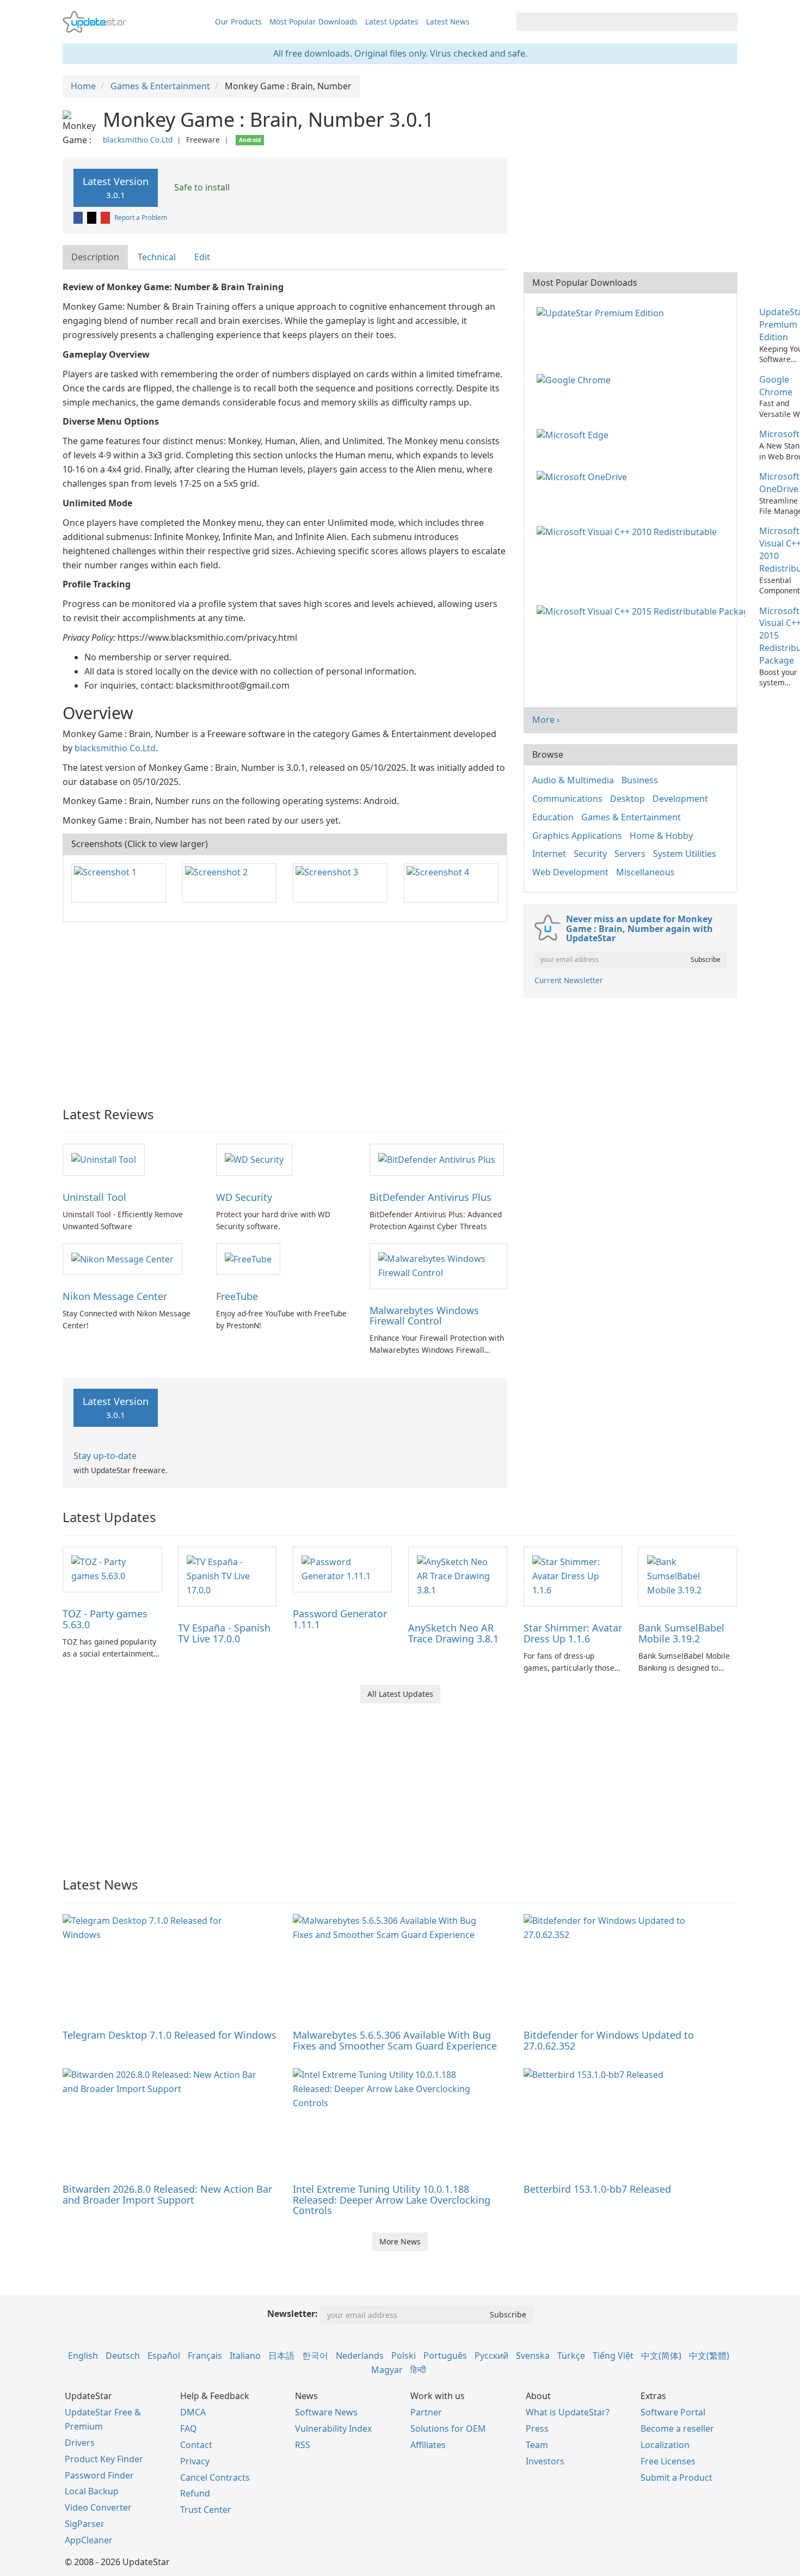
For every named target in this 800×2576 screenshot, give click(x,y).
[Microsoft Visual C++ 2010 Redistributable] (629, 531)
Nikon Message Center (115, 1296)
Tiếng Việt (613, 2356)
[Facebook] (79, 217)
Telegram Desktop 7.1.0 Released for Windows (170, 2035)
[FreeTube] (248, 1259)
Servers (630, 854)
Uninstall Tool (94, 1197)
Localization (665, 2445)
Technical (157, 257)
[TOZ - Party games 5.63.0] (112, 1569)
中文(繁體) (709, 2356)
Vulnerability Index (333, 2428)
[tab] (96, 257)
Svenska (533, 2356)
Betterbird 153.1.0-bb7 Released (597, 2189)
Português (445, 2356)
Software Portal (673, 2412)
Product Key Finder (104, 2459)
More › (546, 720)
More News (400, 2241)
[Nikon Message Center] (122, 1259)
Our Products (238, 22)
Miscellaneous (645, 872)
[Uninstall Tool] (104, 1159)
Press (537, 2428)
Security (590, 854)
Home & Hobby (661, 836)
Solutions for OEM (448, 2428)
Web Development (570, 872)
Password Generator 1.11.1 (340, 1619)
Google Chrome (776, 386)
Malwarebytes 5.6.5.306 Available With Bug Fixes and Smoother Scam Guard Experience (395, 2040)
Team (537, 2445)
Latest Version (116, 188)
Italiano (245, 2356)
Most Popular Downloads (313, 22)
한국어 (315, 2356)
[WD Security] (254, 1159)
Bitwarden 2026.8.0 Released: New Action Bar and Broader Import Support (167, 2194)
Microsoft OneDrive (779, 483)
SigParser (85, 2524)
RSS (303, 2445)
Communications (567, 799)
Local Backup (92, 2491)
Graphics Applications (577, 836)
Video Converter (98, 2507)
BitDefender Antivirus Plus (430, 1197)
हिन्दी (418, 2370)
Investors (545, 2461)
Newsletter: (293, 2314)
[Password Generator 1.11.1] (342, 1569)
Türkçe (571, 2356)
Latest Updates (392, 22)
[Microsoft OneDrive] (584, 476)
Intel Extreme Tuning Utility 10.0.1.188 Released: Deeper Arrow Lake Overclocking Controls (392, 2200)
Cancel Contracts (215, 2477)
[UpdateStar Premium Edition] (602, 312)
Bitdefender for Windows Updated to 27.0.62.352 (609, 2040)
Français (205, 2356)
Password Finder (99, 2475)
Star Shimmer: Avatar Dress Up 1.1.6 (573, 1633)
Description (95, 257)
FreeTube (237, 1296)
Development (680, 799)
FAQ (189, 2428)
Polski (404, 2356)
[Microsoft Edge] (575, 434)
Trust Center (206, 2510)
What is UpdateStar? (568, 2412)
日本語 (281, 2356)
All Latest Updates (400, 1694)
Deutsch (123, 2356)
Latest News (448, 22)
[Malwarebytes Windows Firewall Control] (438, 1265)
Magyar (387, 2370)
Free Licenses (668, 2461)
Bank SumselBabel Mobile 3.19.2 (681, 1633)
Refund (195, 2493)
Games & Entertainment (631, 817)
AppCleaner (89, 2540)
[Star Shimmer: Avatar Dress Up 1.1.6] (573, 1576)
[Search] (727, 22)
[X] (93, 217)
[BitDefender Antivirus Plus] (437, 1159)
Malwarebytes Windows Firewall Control (424, 1316)
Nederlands (360, 2356)
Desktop (627, 799)
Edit (202, 257)
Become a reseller (677, 2428)
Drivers (80, 2443)
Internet (549, 854)
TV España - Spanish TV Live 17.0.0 (224, 1633)
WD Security (244, 1197)
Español (164, 2356)
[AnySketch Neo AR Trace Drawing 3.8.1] (458, 1576)
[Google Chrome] (576, 379)
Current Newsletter (569, 980)
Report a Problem (141, 217)
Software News (326, 2412)
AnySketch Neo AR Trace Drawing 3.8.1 (453, 1633)
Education (553, 817)
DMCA (193, 2412)
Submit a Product (676, 2477)
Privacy (195, 2461)
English (83, 2356)
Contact (196, 2445)
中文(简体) (661, 2356)
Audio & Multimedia (573, 780)
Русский (491, 2356)
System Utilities (685, 854)
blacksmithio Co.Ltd (138, 140)
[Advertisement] (285, 1009)
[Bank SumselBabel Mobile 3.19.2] (688, 1576)
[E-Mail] (106, 217)
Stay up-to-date (105, 1456)
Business (640, 780)
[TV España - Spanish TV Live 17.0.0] (227, 1576)
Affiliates (428, 2445)
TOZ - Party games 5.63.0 (105, 1619)
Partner (426, 2412)
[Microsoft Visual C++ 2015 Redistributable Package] (643, 611)
